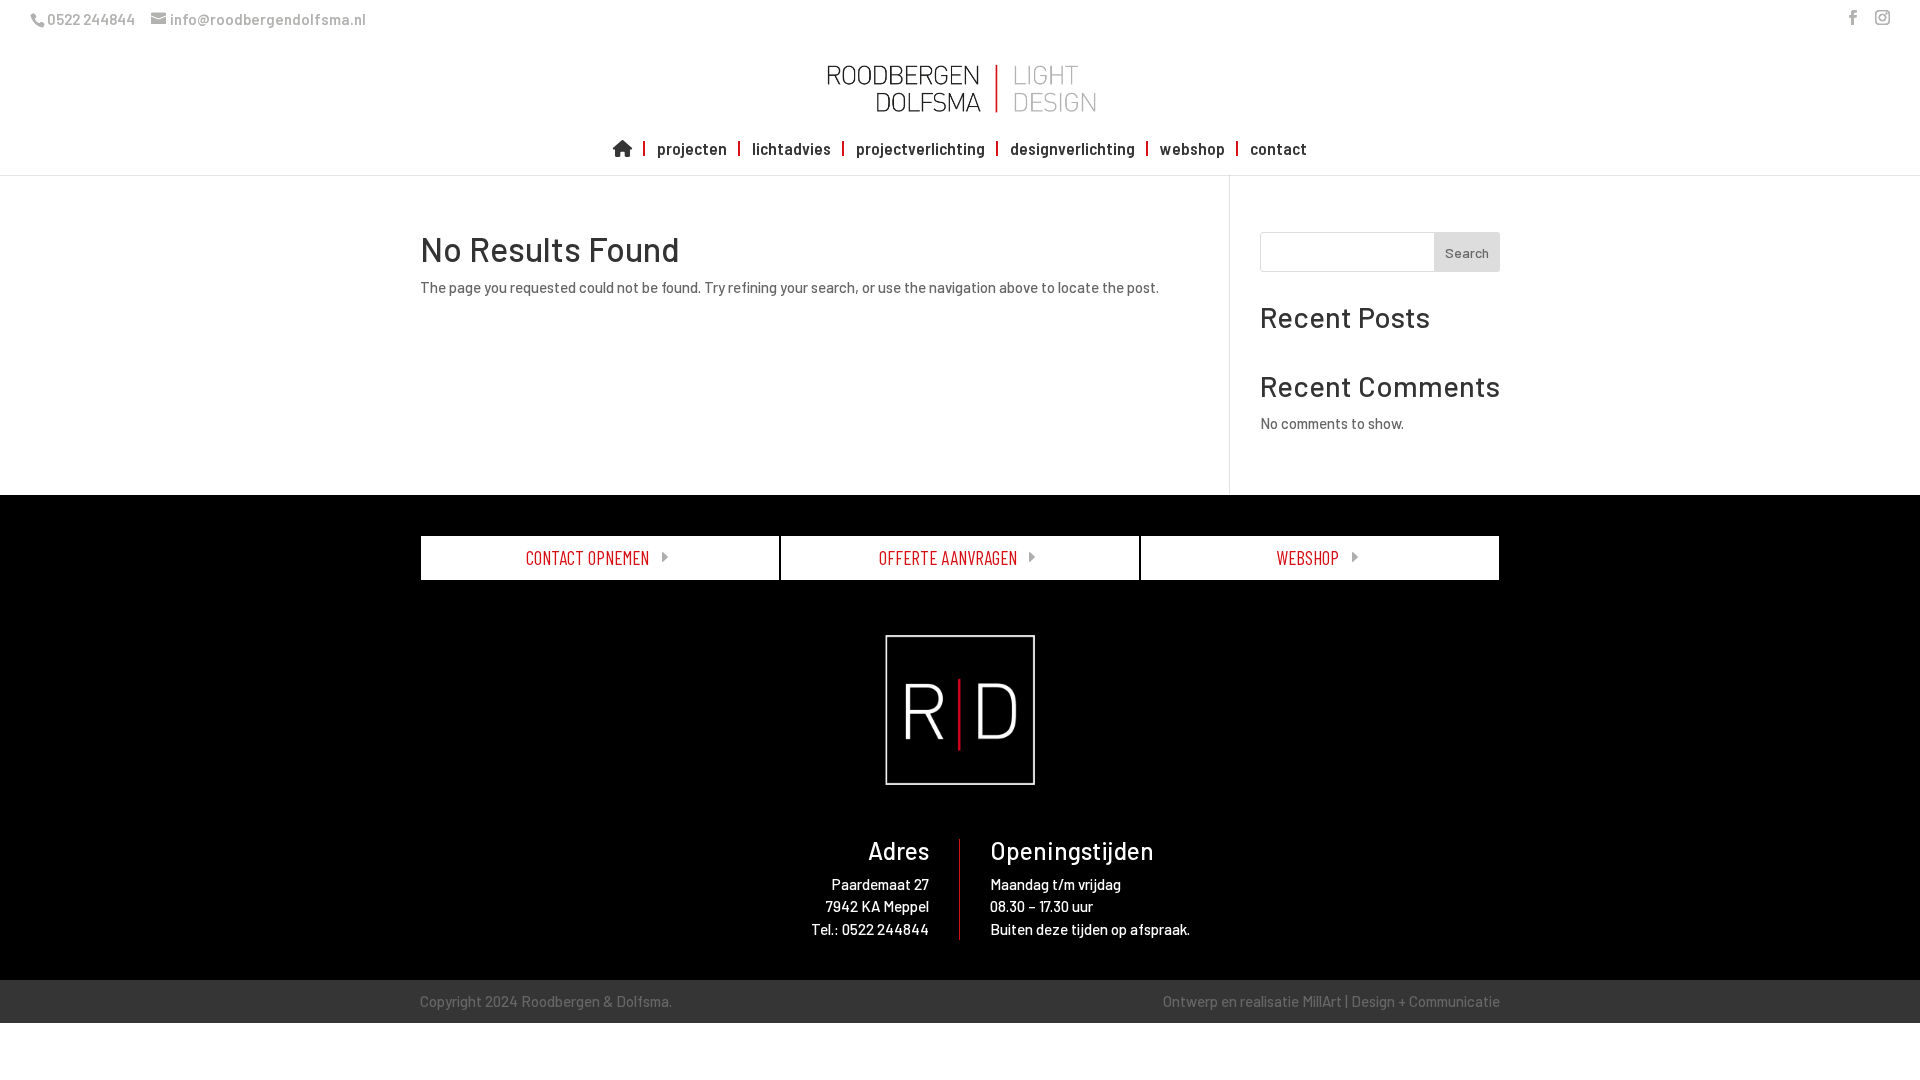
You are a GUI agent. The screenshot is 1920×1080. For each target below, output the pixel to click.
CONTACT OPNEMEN (587, 557)
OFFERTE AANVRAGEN (948, 557)
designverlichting (1072, 149)
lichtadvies (791, 149)
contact (1278, 149)
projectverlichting (920, 149)
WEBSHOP (1307, 557)
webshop (1192, 149)
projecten (692, 149)
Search (1467, 252)
